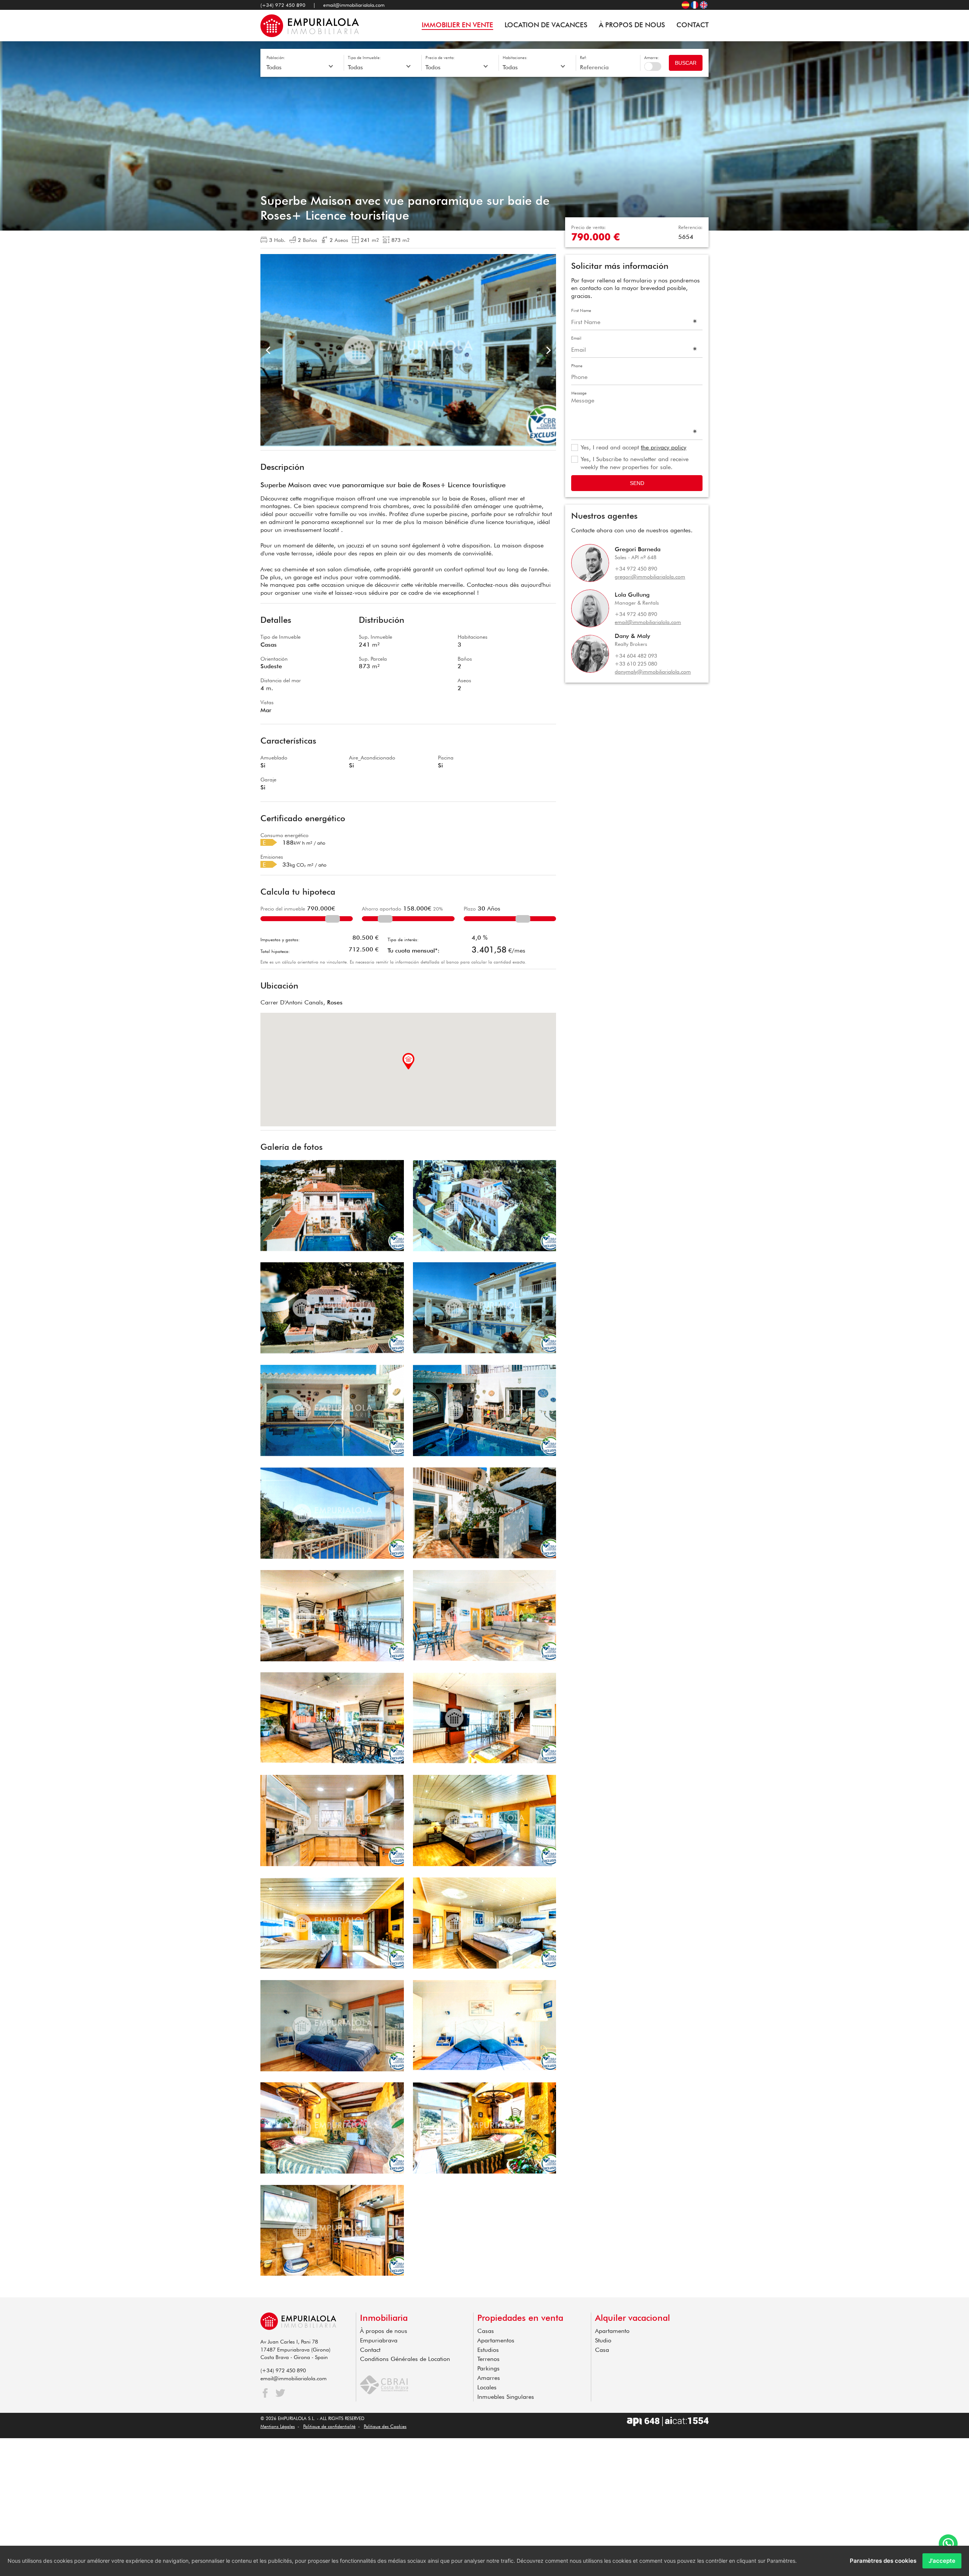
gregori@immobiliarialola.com (650, 577)
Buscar (686, 63)
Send (637, 483)
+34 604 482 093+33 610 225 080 (636, 660)
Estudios (488, 2350)
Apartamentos (496, 2340)
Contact (692, 25)
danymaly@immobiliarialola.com (653, 672)
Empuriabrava (379, 2340)
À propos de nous (632, 25)
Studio (603, 2340)
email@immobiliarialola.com (354, 5)
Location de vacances (546, 25)
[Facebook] (265, 2393)
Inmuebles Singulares (506, 2397)
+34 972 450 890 (636, 569)
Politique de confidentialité (329, 2426)
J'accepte (942, 2561)
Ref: (583, 58)
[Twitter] (280, 2393)
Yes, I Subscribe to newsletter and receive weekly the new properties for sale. (635, 463)
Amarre (653, 66)
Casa (602, 2350)
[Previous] (269, 350)
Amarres (489, 2378)
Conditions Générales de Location (405, 2359)
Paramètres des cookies (883, 2561)
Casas (486, 2331)
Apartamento (612, 2331)
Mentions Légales (278, 2426)
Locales (487, 2387)
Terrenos (488, 2359)
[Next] (548, 350)
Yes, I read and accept (633, 447)
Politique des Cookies (385, 2426)
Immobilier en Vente (457, 25)
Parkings (488, 2368)
